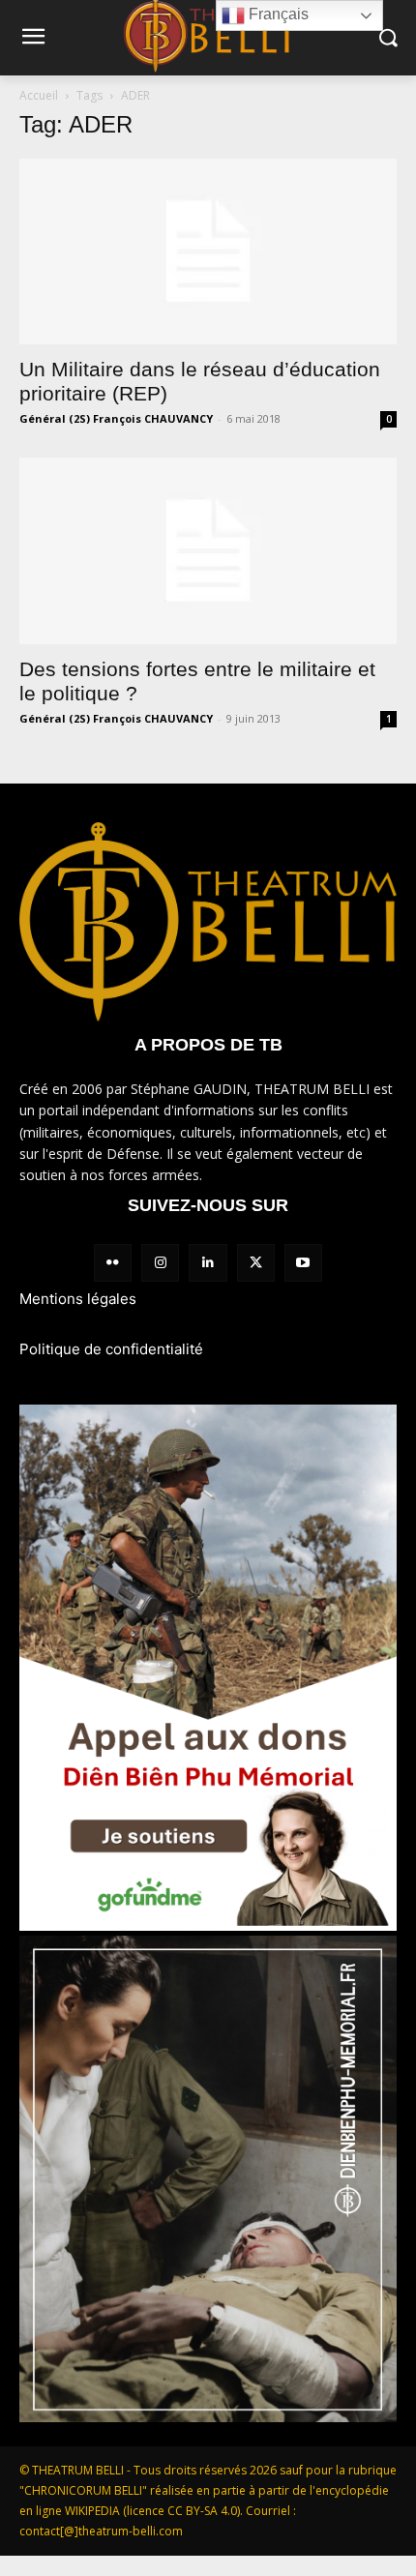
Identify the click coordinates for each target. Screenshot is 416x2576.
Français (277, 14)
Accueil (39, 95)
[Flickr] (113, 1263)
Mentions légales (78, 1299)
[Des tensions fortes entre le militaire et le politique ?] (208, 551)
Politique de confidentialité (111, 1349)
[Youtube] (303, 1263)
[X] (256, 1263)
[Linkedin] (208, 1263)
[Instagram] (160, 1263)
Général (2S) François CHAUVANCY (116, 418)
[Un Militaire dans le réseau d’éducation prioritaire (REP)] (208, 252)
